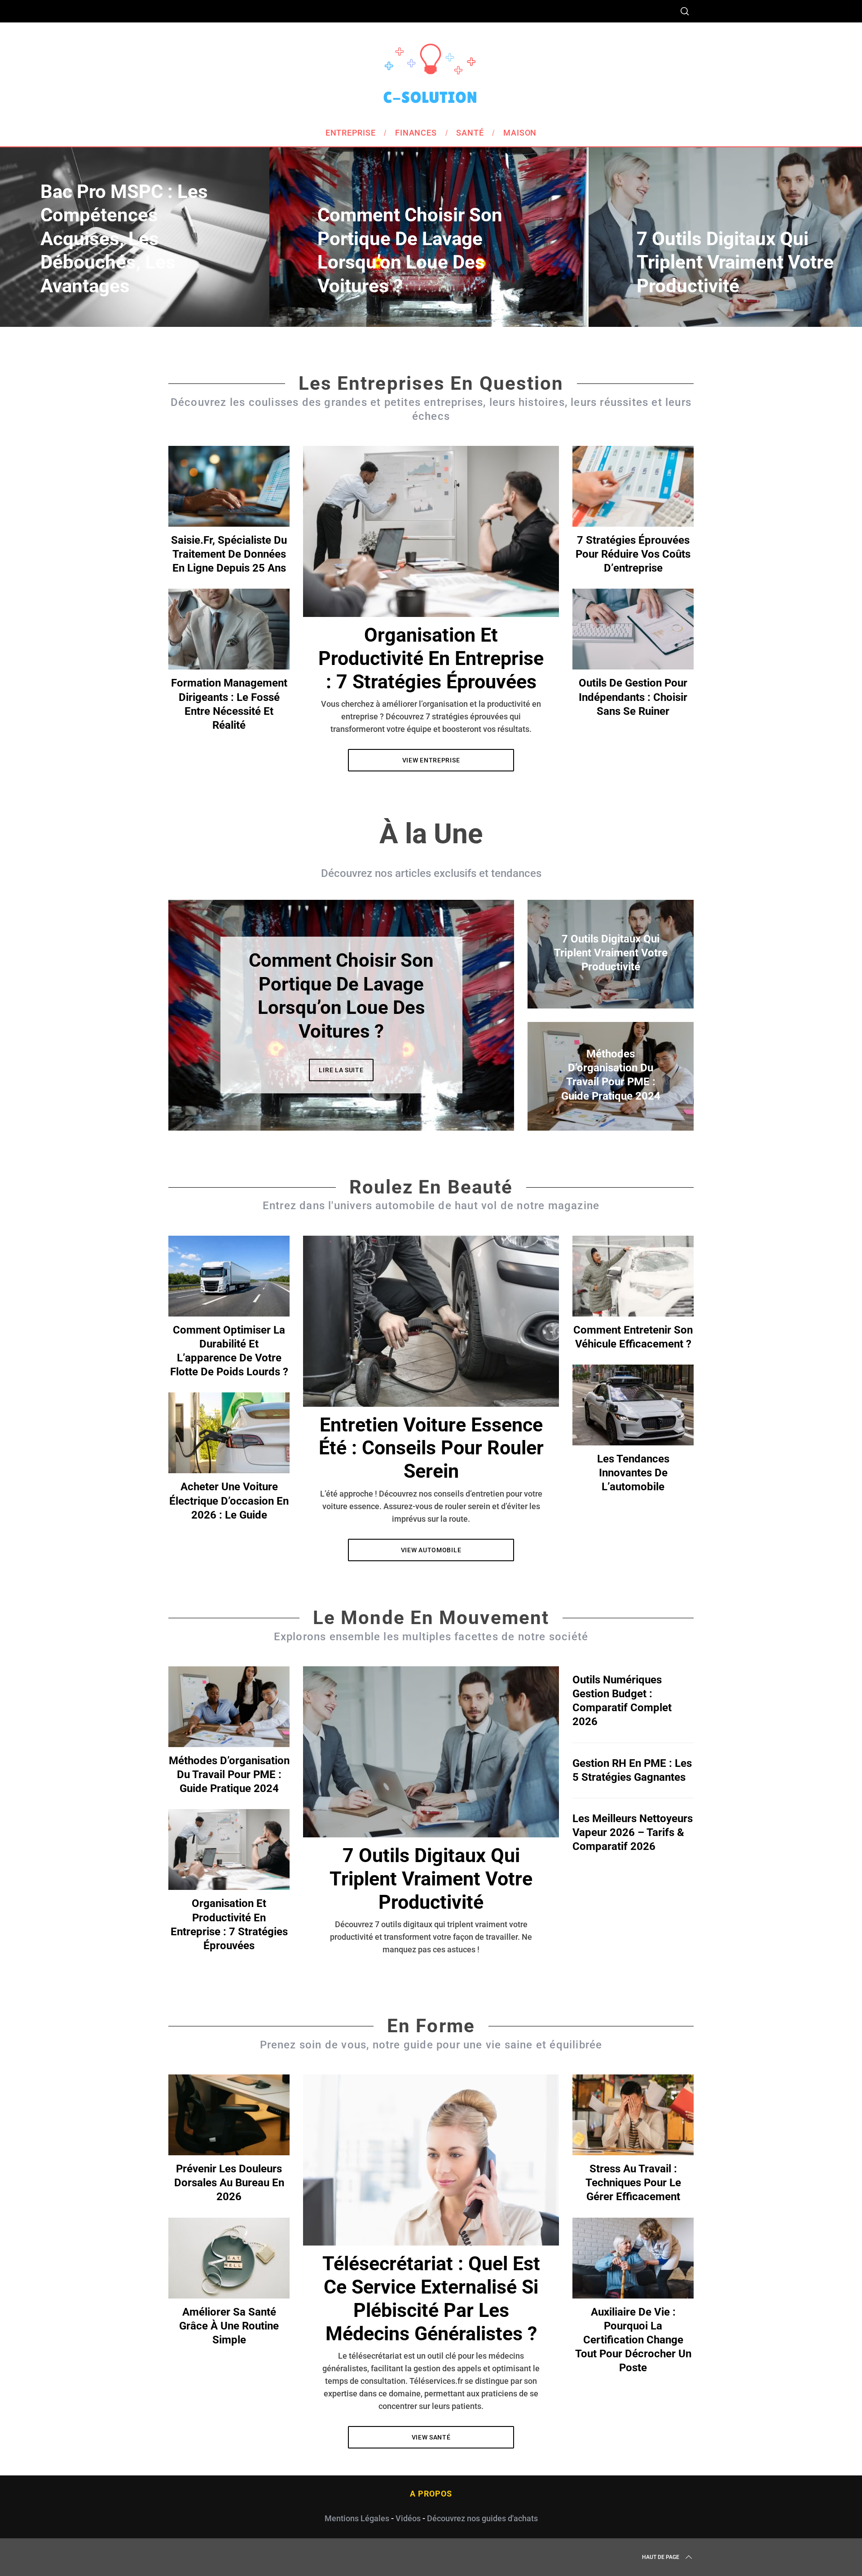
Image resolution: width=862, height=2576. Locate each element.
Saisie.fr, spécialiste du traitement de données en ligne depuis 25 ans (229, 554)
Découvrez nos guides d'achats (482, 2518)
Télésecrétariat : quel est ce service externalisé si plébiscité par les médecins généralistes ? (431, 2299)
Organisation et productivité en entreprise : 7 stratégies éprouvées (431, 658)
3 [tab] (476, 1009)
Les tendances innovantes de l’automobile (633, 1473)
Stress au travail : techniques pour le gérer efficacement (633, 2183)
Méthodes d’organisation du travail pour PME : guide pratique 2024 (229, 1775)
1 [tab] (801, 231)
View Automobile (431, 1550)
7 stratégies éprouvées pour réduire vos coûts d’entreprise (633, 554)
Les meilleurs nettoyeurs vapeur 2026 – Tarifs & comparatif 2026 (633, 1832)
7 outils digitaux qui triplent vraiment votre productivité (431, 1879)
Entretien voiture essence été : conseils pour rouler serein (431, 1448)
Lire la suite (341, 1058)
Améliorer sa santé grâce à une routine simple (229, 2326)
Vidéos (408, 2518)
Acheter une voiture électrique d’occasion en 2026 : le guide (229, 1501)
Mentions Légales (357, 2518)
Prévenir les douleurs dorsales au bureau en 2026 (229, 2183)
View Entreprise (431, 760)
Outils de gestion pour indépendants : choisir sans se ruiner (633, 697)
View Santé (431, 2437)
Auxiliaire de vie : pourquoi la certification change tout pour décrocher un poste (633, 2340)
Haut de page (661, 2557)
